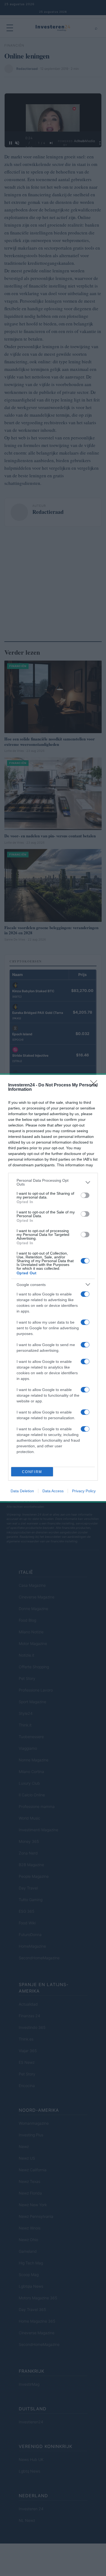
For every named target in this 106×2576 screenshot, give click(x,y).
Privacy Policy (84, 1491)
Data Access (53, 1491)
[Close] (95, 1085)
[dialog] (53, 1288)
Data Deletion (22, 1491)
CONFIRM (32, 1472)
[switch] (85, 1195)
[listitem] (53, 1182)
